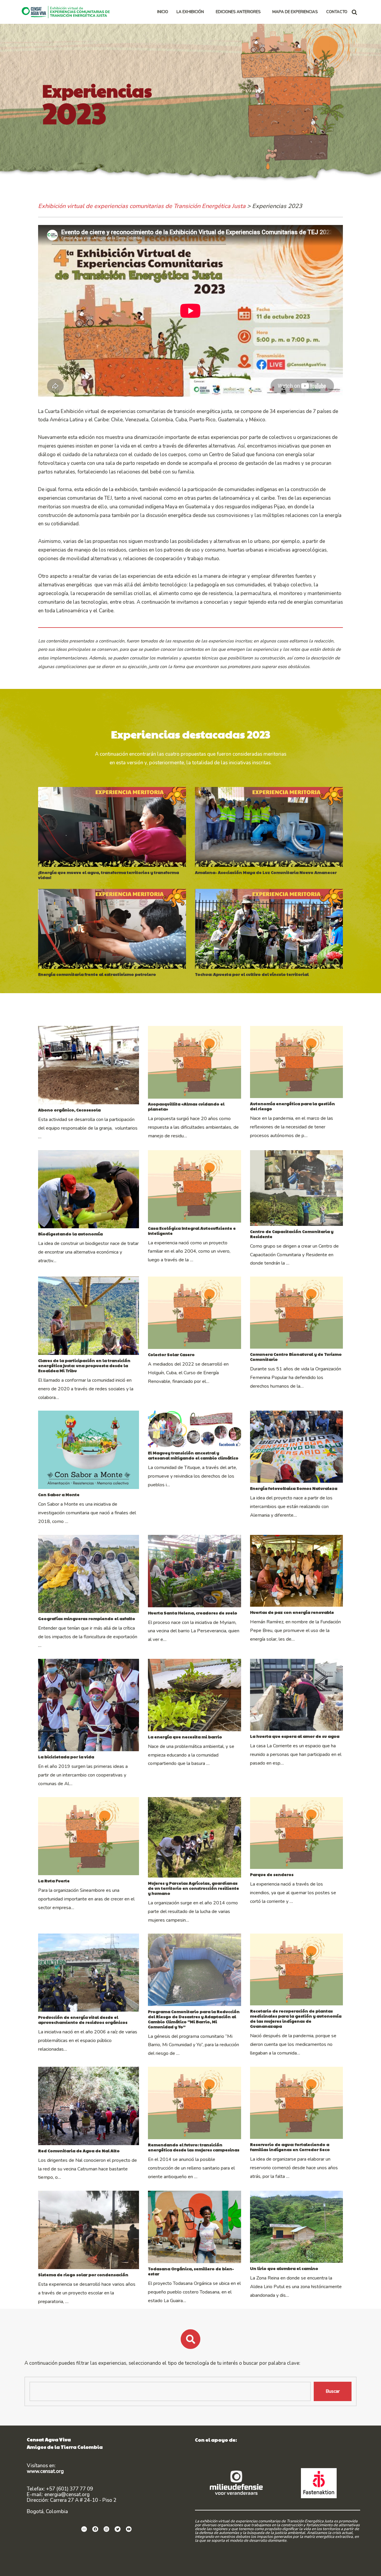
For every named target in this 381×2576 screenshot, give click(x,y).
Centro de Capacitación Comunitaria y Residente (292, 1234)
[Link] (84, 2529)
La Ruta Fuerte (54, 1881)
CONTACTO (337, 12)
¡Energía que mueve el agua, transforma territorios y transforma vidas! (108, 875)
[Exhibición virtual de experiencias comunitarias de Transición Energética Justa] (67, 12)
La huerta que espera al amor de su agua (295, 1736)
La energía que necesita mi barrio (185, 1737)
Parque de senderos (272, 1874)
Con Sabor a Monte (59, 1494)
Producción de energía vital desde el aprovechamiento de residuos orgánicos (83, 2020)
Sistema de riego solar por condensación (83, 2275)
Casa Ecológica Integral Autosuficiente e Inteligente (192, 1231)
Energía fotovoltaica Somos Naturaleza (294, 1488)
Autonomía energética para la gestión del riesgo (292, 1106)
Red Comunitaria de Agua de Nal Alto (79, 2151)
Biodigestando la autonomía (70, 1234)
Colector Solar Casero (171, 1354)
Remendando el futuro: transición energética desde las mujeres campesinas (194, 2147)
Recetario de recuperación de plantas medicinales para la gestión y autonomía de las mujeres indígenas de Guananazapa (296, 2018)
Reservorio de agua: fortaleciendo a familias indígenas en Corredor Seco (290, 2147)
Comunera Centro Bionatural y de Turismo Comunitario (296, 1357)
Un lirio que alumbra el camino (284, 2268)
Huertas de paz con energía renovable (292, 1612)
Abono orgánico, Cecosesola (69, 1110)
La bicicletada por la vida (66, 1757)
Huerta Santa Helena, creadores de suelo (193, 1613)
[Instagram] (107, 2529)
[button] (206, 12)
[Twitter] (118, 2529)
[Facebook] (95, 2529)
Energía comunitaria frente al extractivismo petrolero (97, 974)
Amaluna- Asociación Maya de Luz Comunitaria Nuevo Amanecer (266, 872)
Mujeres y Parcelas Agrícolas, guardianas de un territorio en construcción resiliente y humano (193, 1888)
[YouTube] (129, 2529)
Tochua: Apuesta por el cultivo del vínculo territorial (252, 974)
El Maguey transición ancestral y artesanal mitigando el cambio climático (193, 1455)
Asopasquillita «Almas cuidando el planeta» (186, 1106)
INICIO (163, 12)
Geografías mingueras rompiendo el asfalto (87, 1618)
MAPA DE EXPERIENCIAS (295, 12)
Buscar (333, 2391)
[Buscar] (354, 12)
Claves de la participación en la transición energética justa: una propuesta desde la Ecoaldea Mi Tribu (84, 1365)
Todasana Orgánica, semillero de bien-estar (191, 2271)
